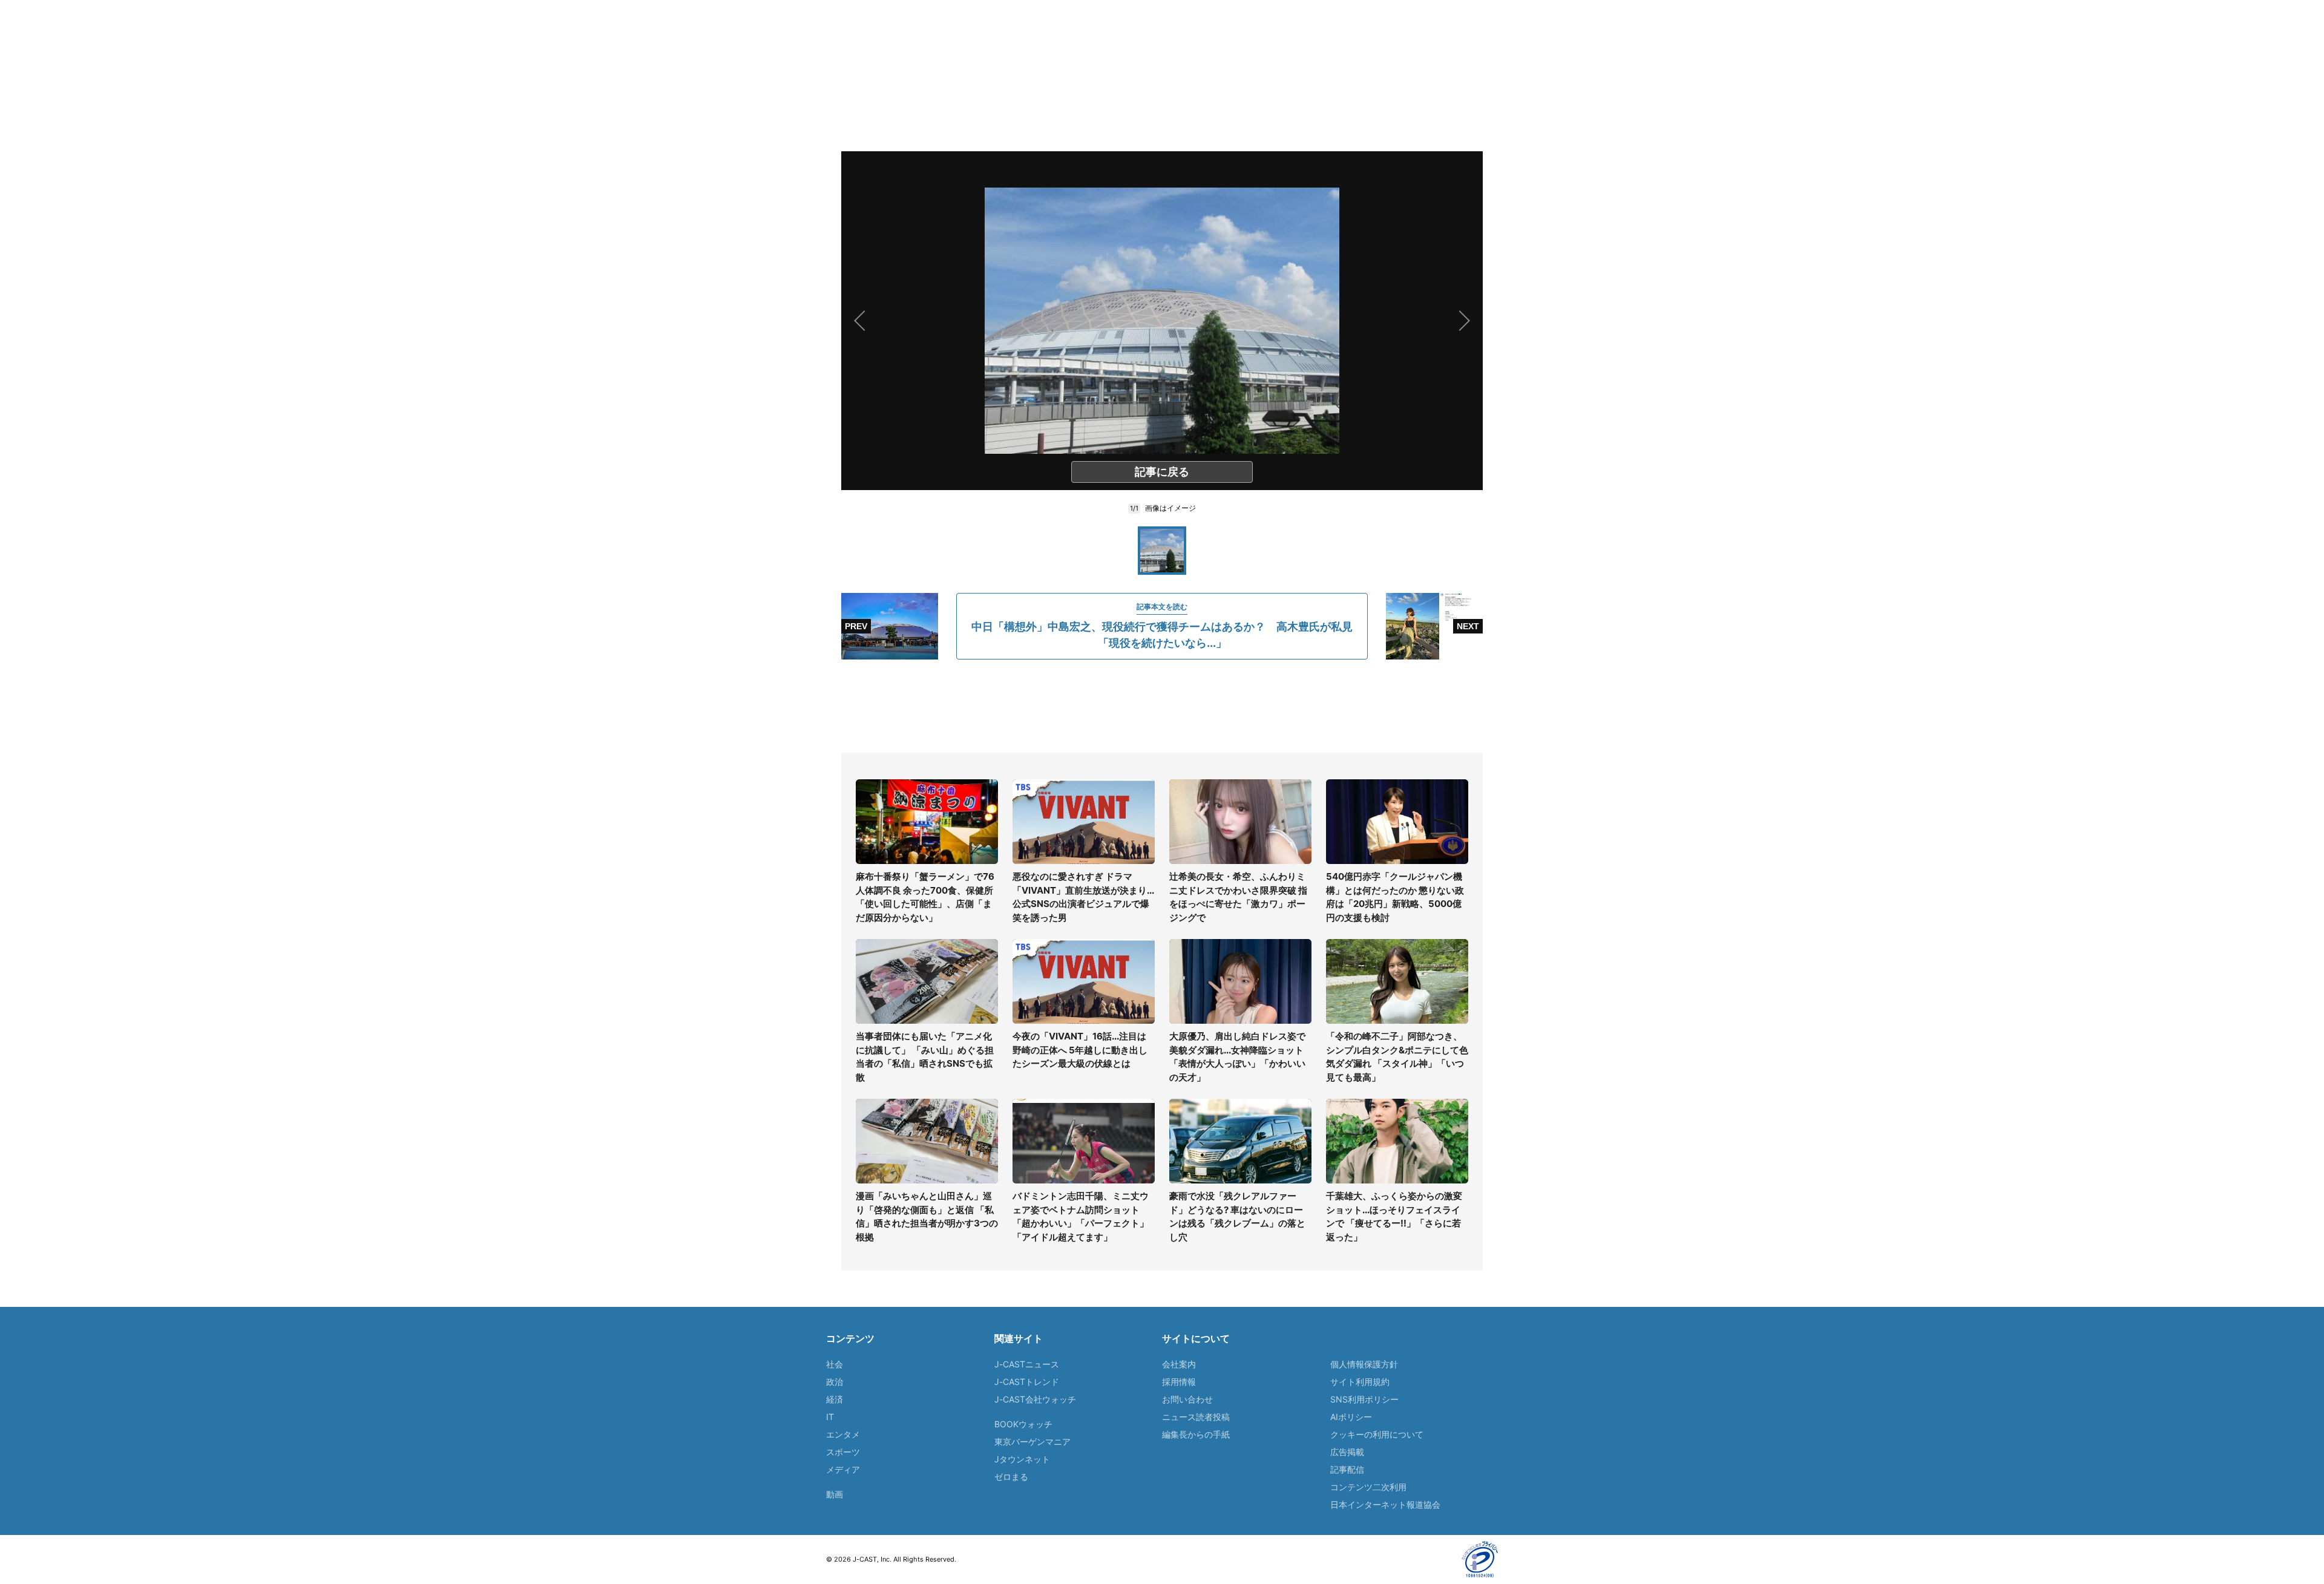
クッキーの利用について (1377, 1434)
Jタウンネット (1022, 1459)
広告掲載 (1347, 1452)
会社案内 (1179, 1364)
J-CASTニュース (1027, 1364)
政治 (835, 1382)
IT (830, 1417)
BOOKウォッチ (1023, 1424)
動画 (835, 1494)
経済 (835, 1399)
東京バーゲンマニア (1032, 1442)
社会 (835, 1364)
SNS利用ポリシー (1364, 1399)
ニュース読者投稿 (1196, 1417)
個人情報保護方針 (1364, 1364)
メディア (843, 1469)
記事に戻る (1162, 472)
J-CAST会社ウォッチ (1035, 1399)
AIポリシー (1351, 1417)
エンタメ (843, 1434)
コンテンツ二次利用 (1368, 1487)
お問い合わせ (1187, 1399)
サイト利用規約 (1360, 1382)
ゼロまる (1011, 1477)
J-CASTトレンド (1027, 1382)
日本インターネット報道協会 (1385, 1504)
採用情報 (1179, 1382)
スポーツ (843, 1452)
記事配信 (1347, 1469)
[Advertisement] (1162, 706)
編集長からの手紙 (1196, 1434)
